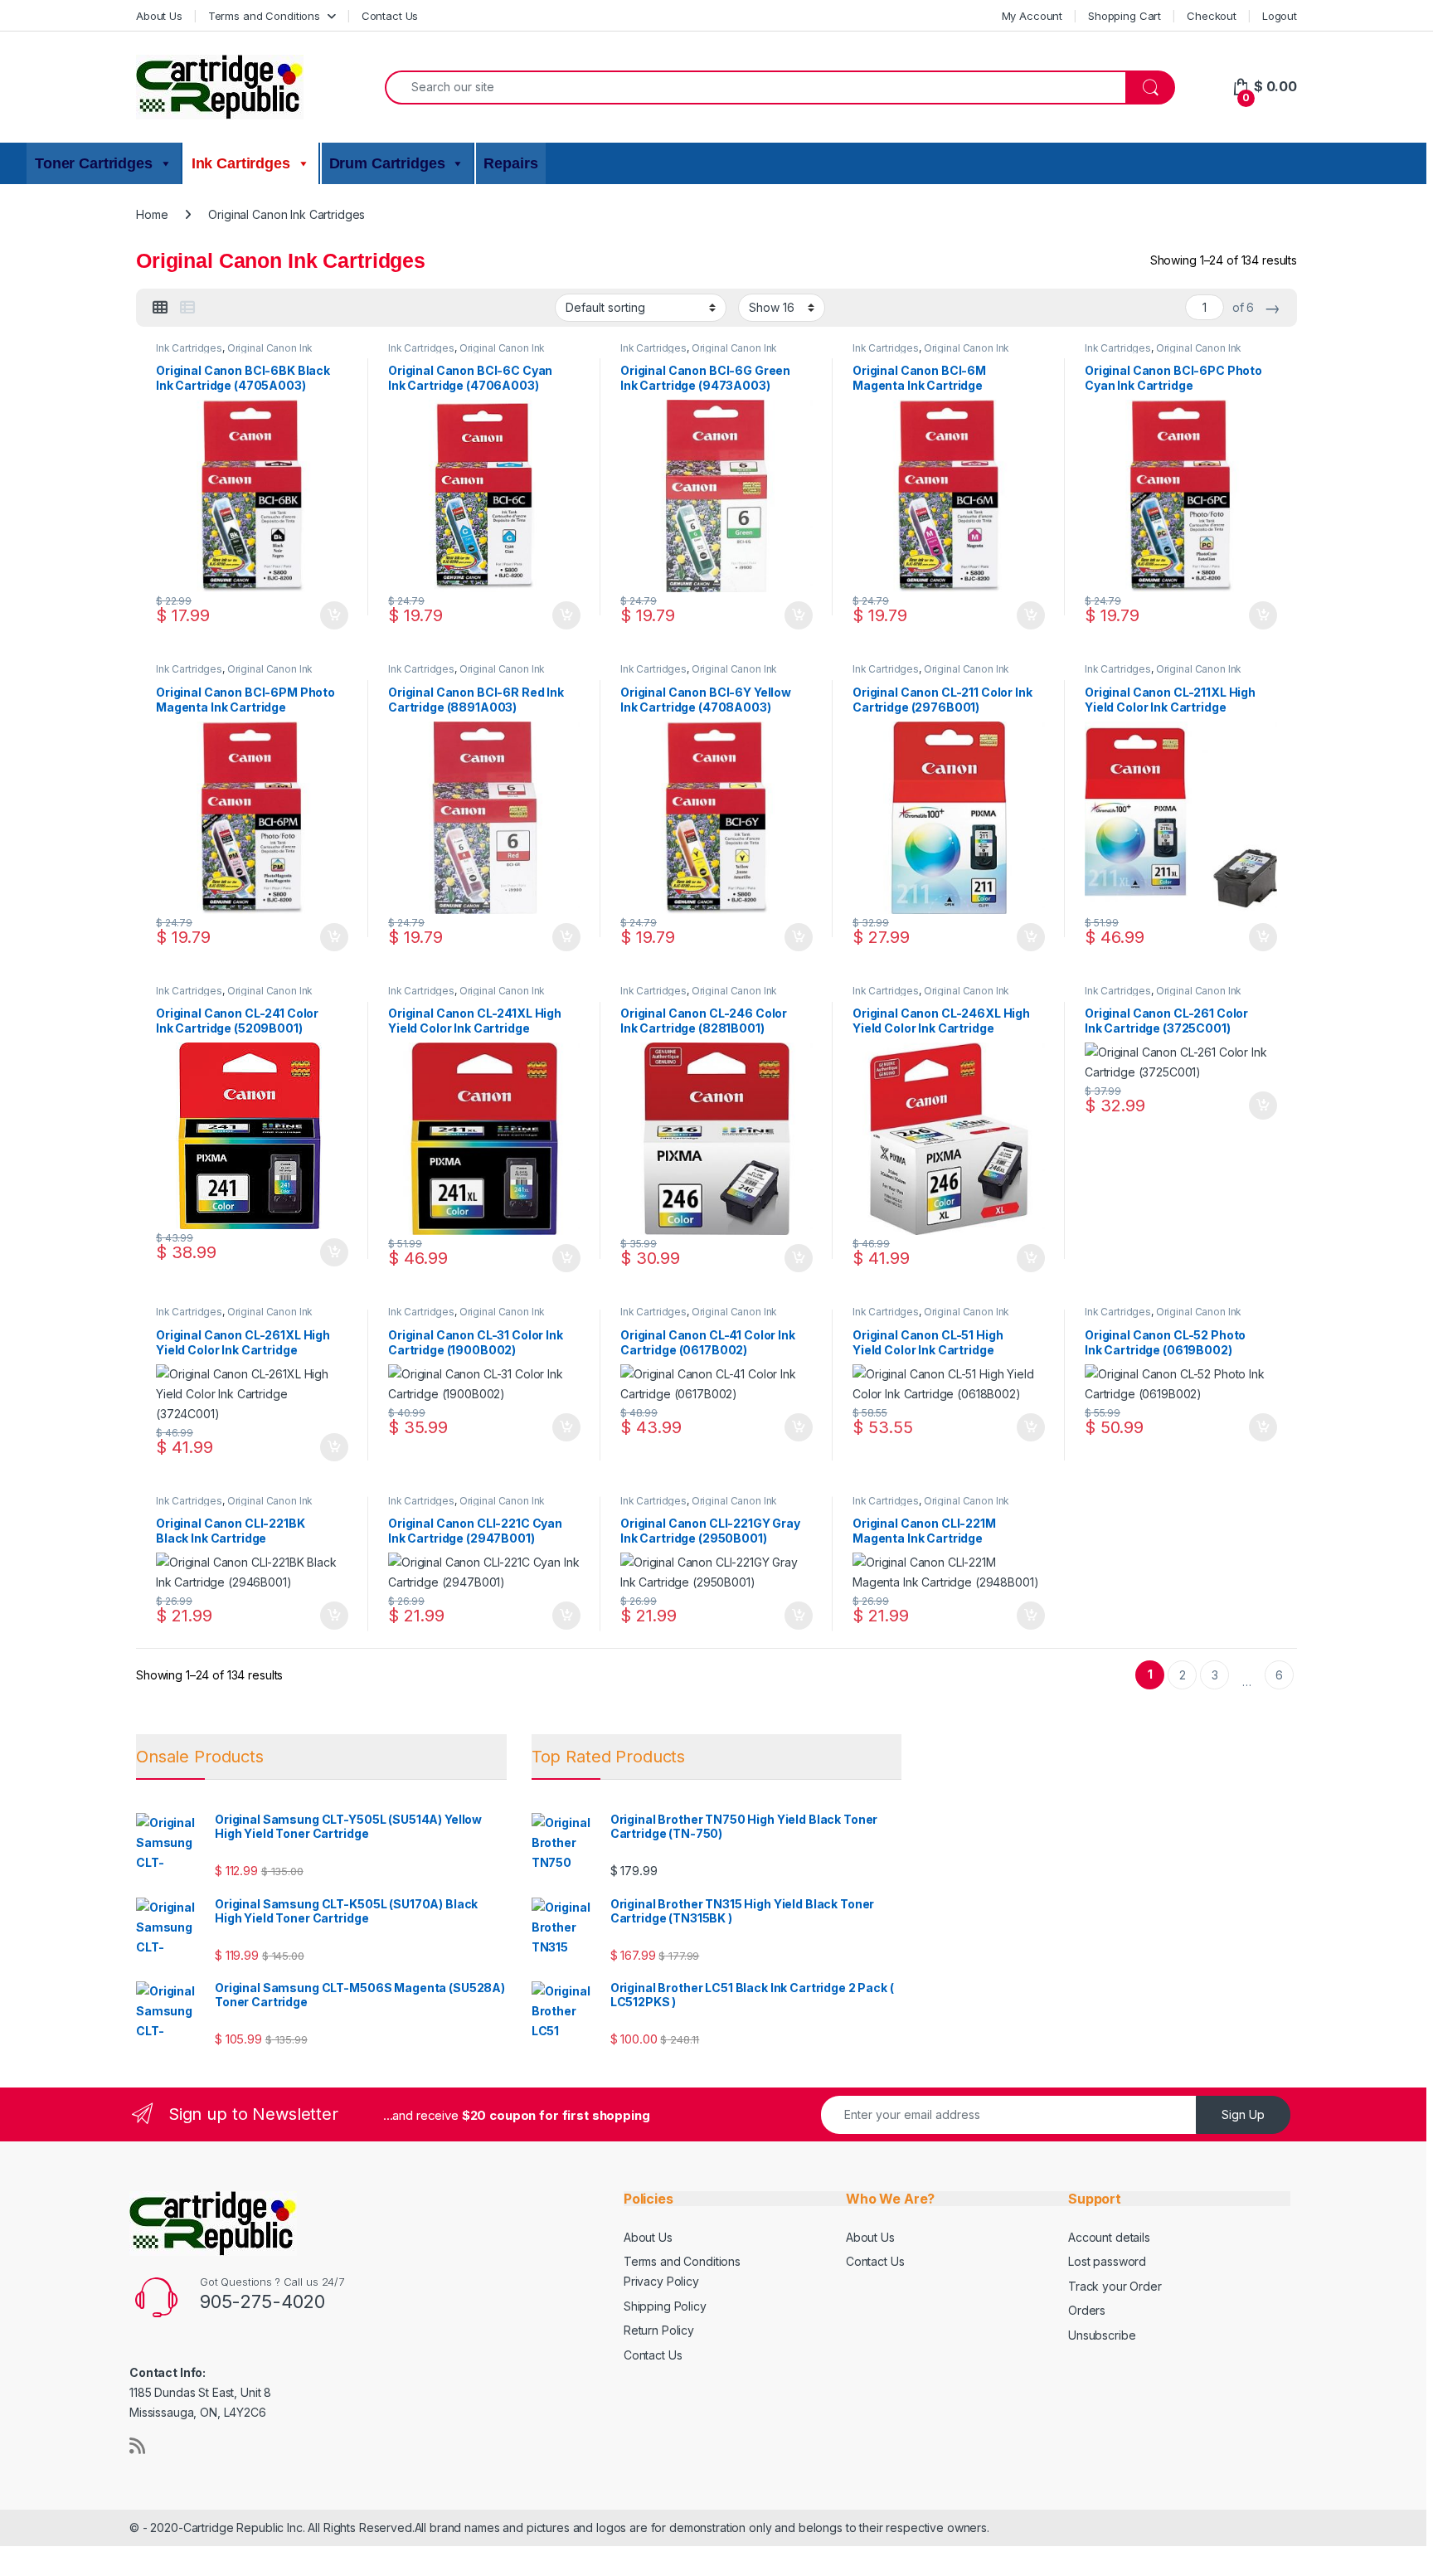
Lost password (1107, 2261)
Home (152, 214)
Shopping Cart (1125, 16)
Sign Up (1243, 2114)
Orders (1087, 2310)
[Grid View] (160, 308)
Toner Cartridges (94, 163)
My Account (1032, 16)
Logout (1280, 16)
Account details (1109, 2237)
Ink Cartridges (189, 348)
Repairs (510, 163)
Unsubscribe (1102, 2335)
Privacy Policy (661, 2281)
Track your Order (1115, 2286)
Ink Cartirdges (241, 163)
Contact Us (390, 16)
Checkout (1212, 16)
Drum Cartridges (387, 163)
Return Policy (659, 2330)
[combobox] (755, 87)
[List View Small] (187, 308)
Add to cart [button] (334, 615)
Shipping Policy (665, 2306)
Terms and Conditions (264, 16)
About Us (159, 16)
